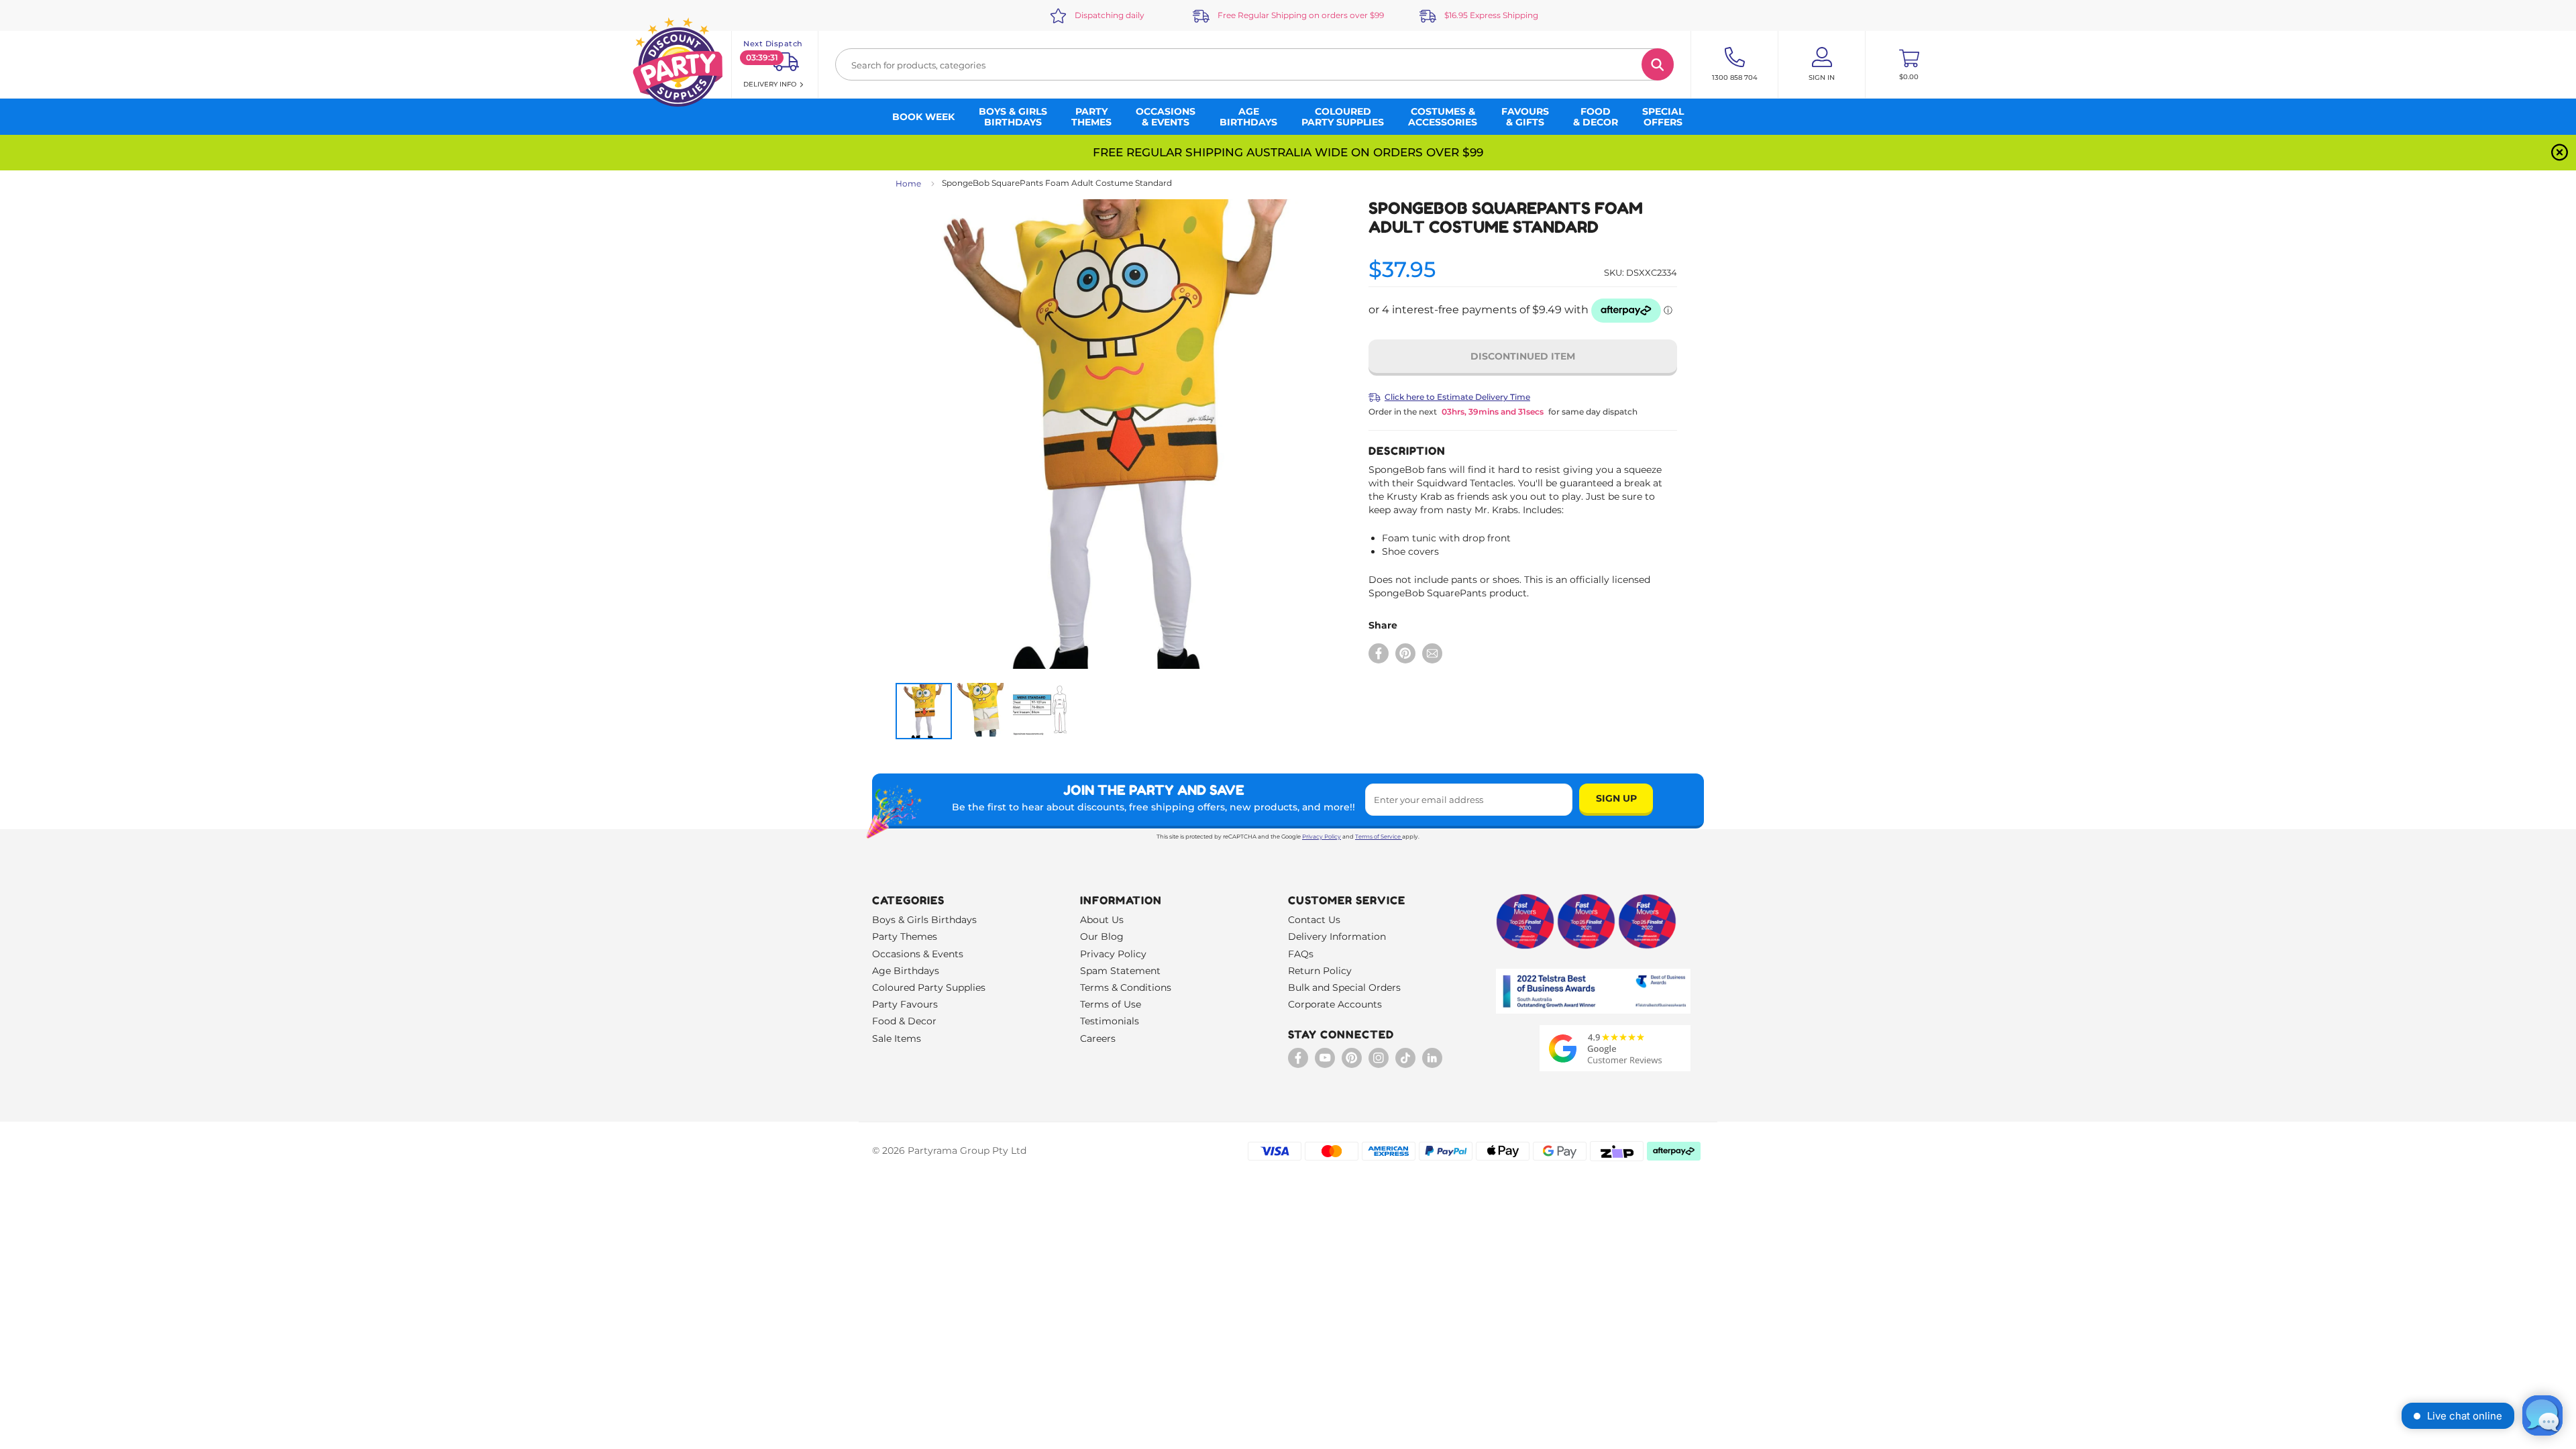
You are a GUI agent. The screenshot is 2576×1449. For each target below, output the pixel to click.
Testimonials (1110, 1021)
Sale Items (897, 1038)
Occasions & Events (918, 954)
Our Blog (1102, 936)
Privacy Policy (1322, 837)
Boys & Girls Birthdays (924, 920)
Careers (1098, 1038)
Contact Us (1314, 920)
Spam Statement (1120, 971)
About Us (1102, 920)
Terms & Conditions (1126, 987)
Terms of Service (1378, 837)
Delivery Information (1337, 936)
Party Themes (905, 936)
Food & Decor (904, 1021)
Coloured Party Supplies (929, 987)
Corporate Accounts (1335, 1004)
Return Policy (1320, 971)
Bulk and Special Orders (1344, 987)
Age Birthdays (906, 971)
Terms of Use (1111, 1004)
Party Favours (905, 1004)
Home (908, 183)
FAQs (1301, 954)
